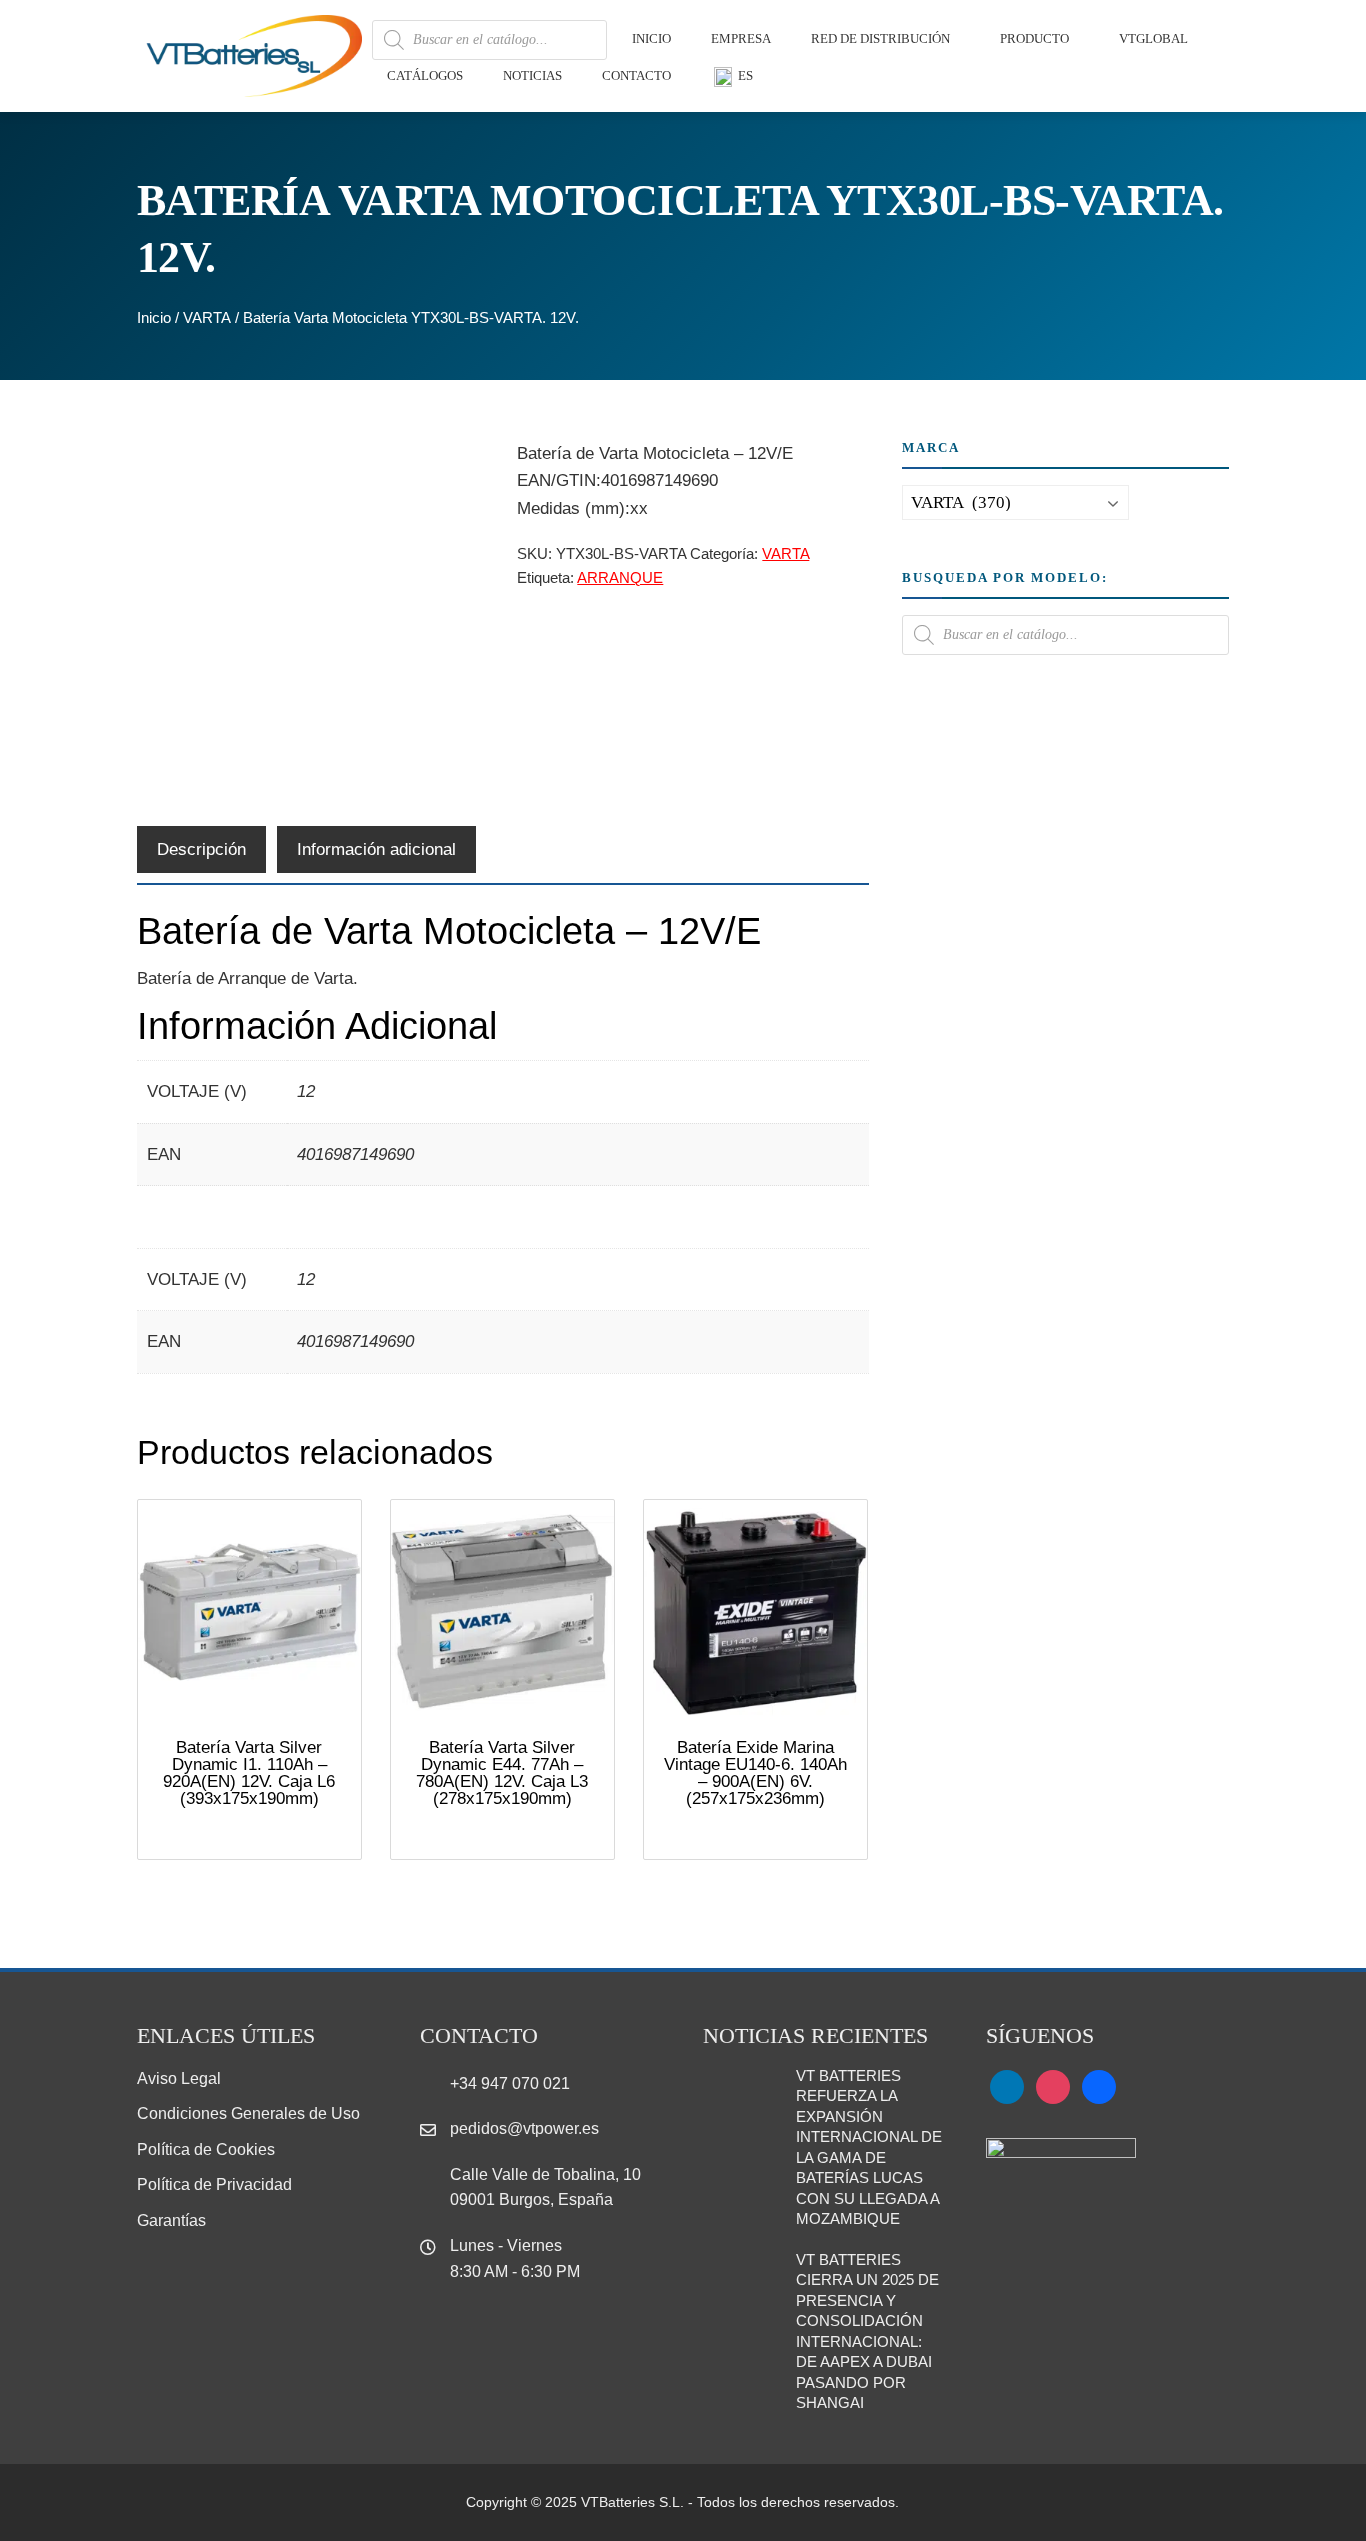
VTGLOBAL (1153, 38)
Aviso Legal (179, 2078)
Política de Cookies (206, 2149)
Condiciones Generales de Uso (248, 2113)
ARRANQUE (620, 577)
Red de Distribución (880, 38)
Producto (1034, 38)
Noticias (532, 75)
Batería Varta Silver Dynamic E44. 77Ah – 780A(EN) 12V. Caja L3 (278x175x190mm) (502, 1773)
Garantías (171, 2220)
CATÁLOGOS (425, 75)
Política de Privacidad (214, 2184)
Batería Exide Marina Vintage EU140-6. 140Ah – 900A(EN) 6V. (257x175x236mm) (755, 1773)
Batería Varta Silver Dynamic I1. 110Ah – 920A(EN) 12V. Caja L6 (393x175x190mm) (249, 1773)
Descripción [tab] (201, 849)
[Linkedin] (1007, 2085)
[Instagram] (1053, 2085)
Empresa (741, 38)
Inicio (154, 317)
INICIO (651, 38)
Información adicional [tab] (376, 849)
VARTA (207, 317)
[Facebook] (1099, 2085)
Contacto (636, 75)
